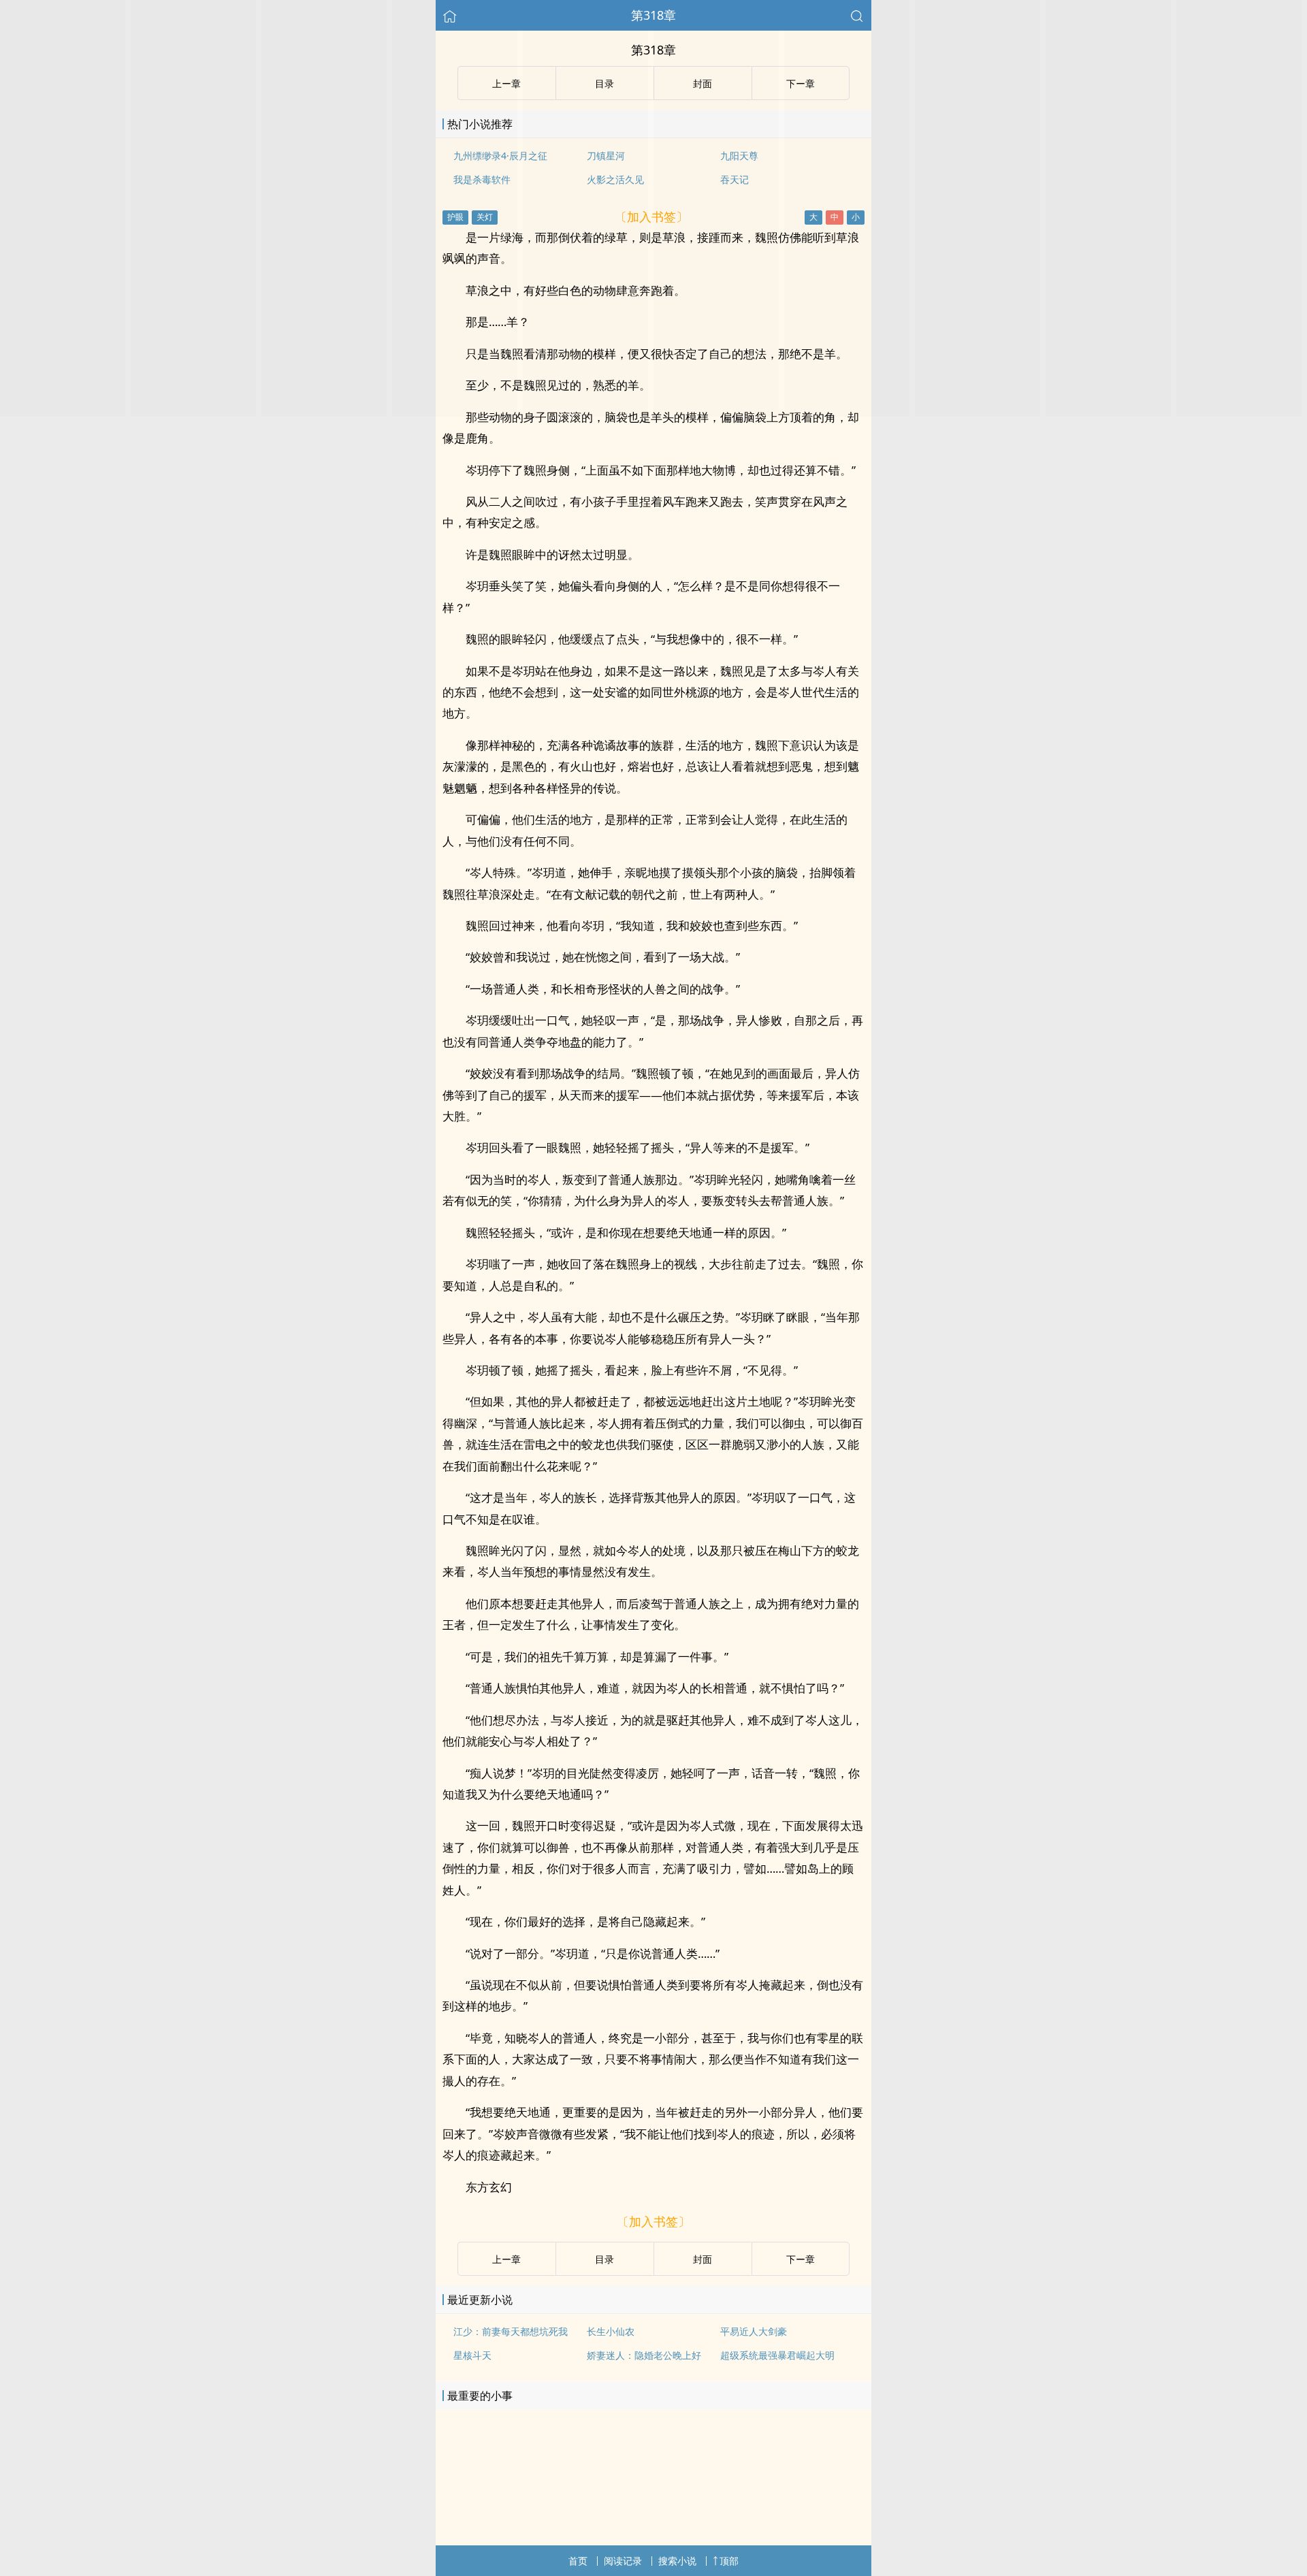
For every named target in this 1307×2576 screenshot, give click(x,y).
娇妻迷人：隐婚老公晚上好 (644, 2355)
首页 (578, 2561)
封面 (703, 2259)
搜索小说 (677, 2561)
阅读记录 (623, 2561)
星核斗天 (472, 2355)
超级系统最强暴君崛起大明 (777, 2355)
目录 (604, 2259)
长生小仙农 (611, 2331)
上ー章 (506, 2259)
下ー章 (801, 2259)
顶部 (729, 2561)
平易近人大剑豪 (754, 2331)
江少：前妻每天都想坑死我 (511, 2331)
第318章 (653, 15)
